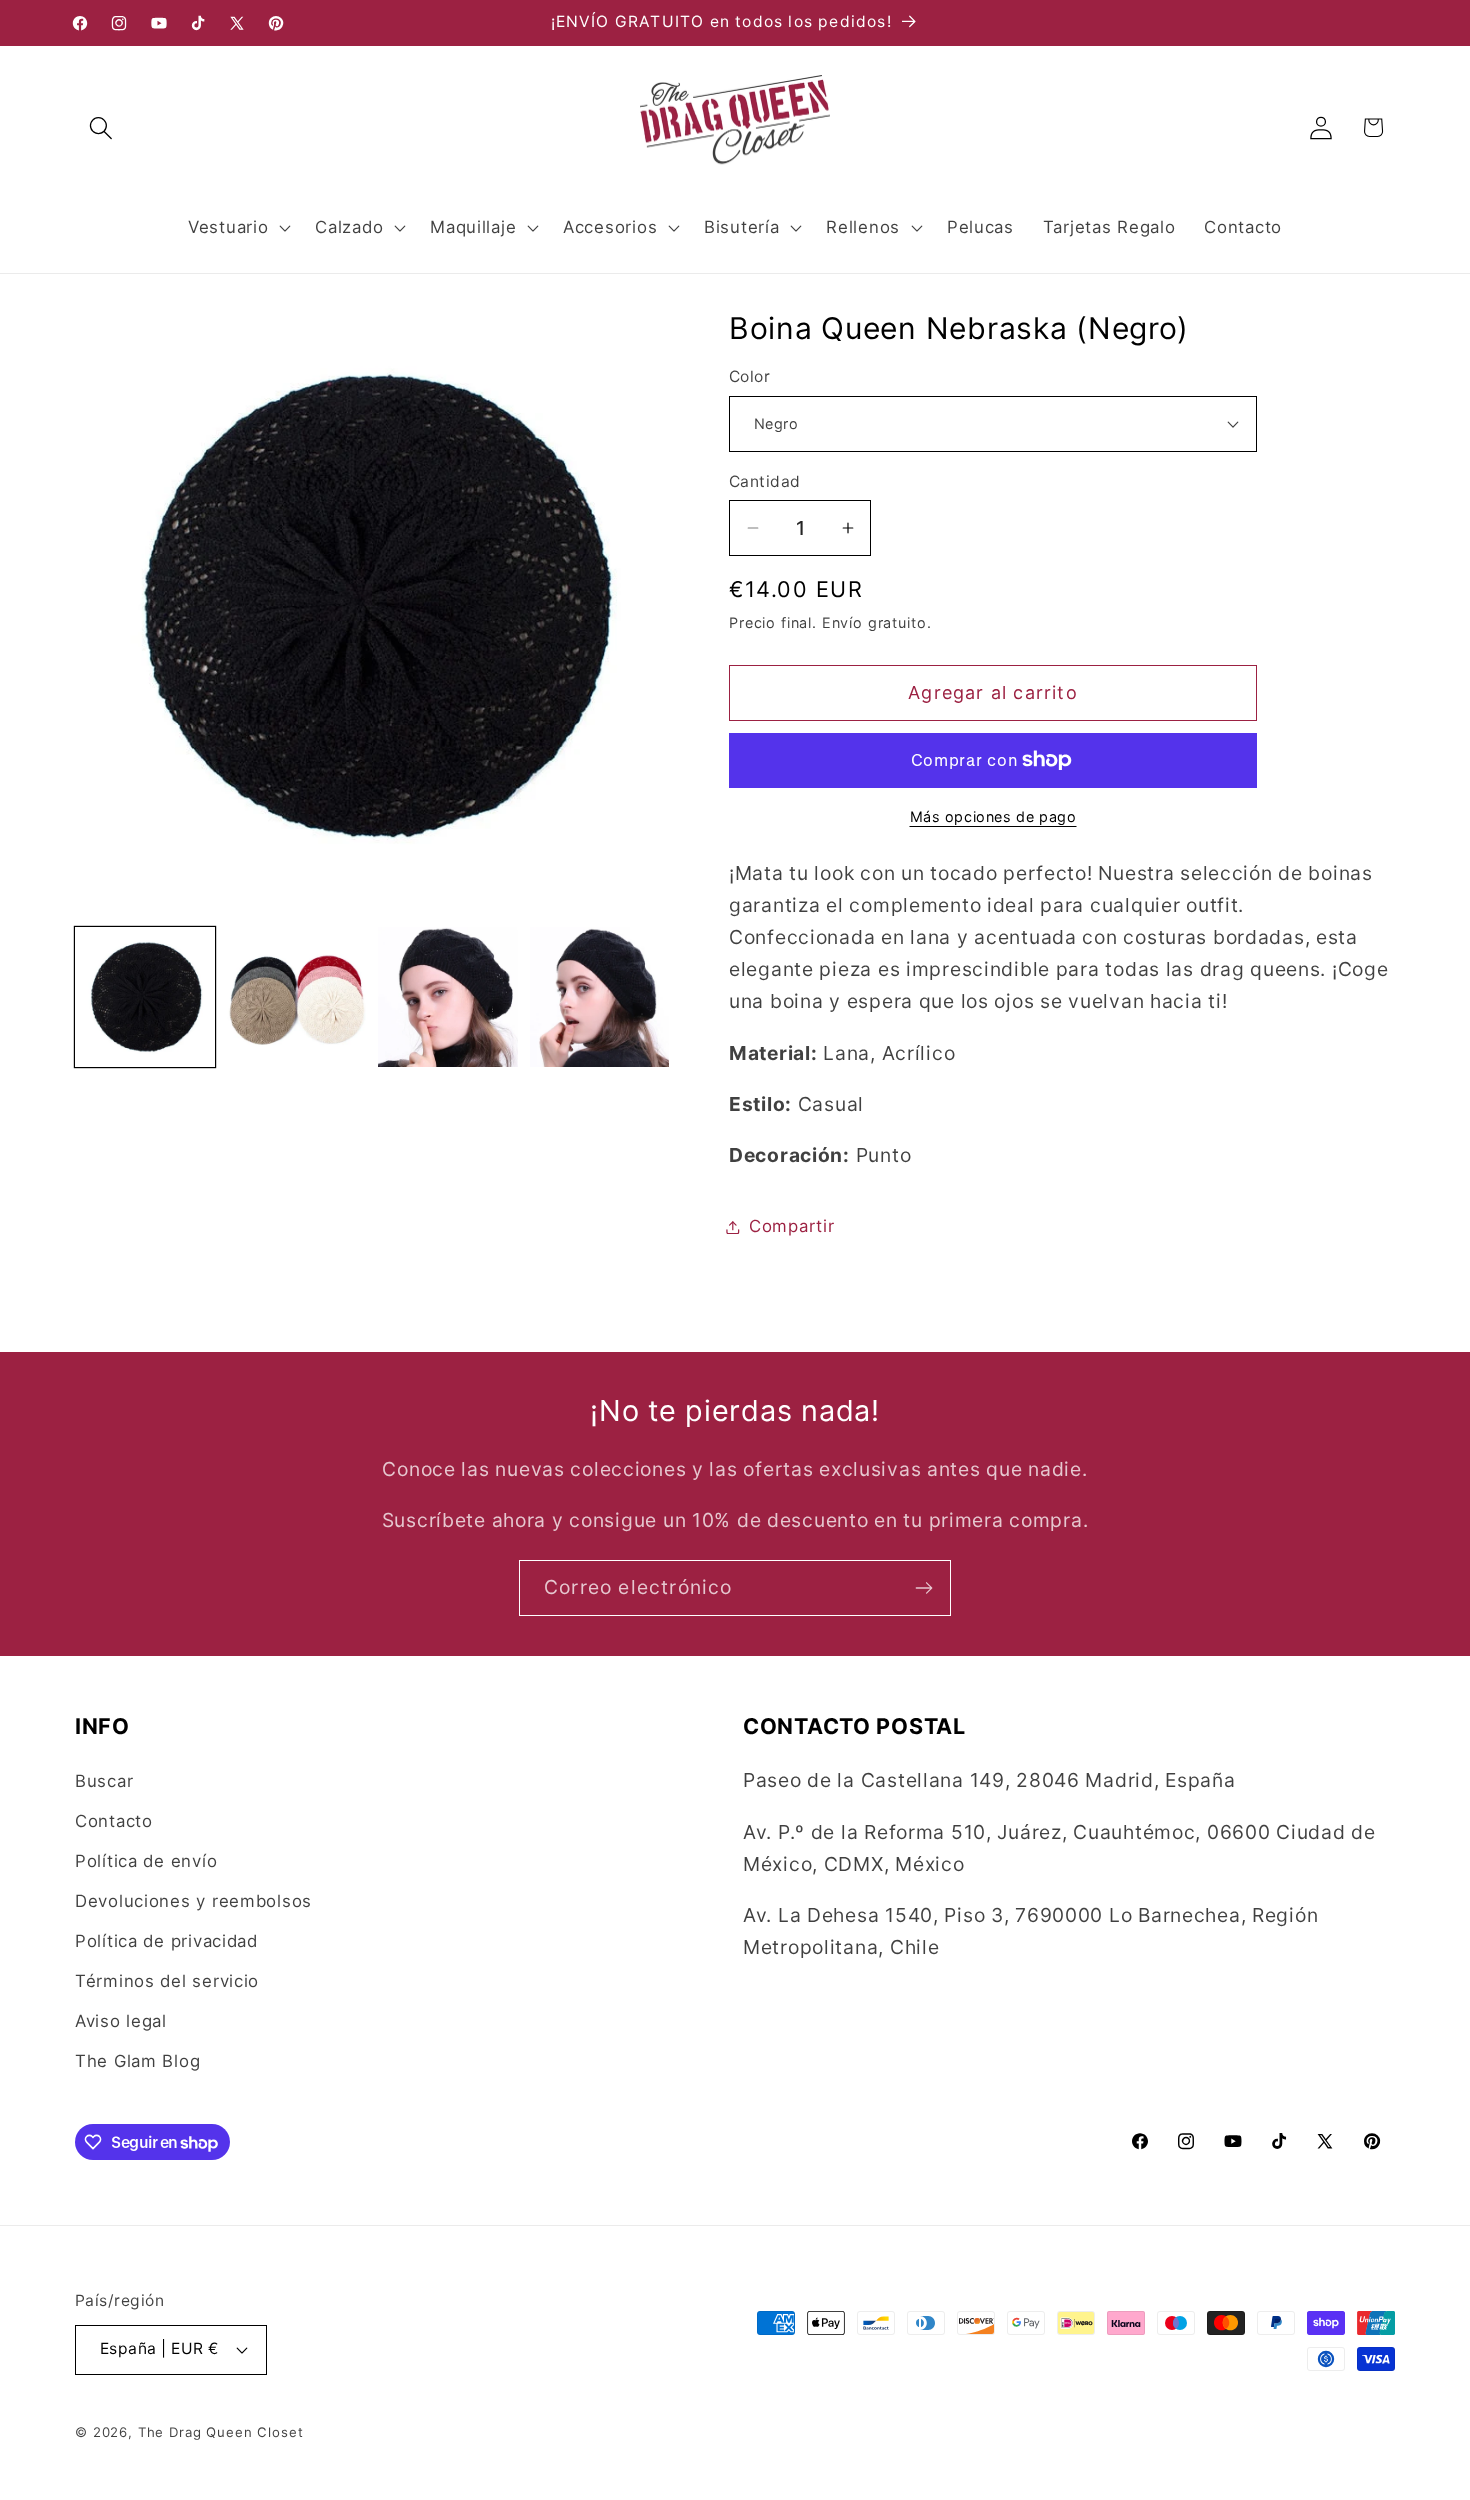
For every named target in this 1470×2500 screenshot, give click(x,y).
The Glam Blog (137, 2061)
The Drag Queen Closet (221, 2432)
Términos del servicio (167, 1981)
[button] (101, 127)
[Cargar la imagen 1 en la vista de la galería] (145, 997)
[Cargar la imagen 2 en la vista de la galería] (297, 997)
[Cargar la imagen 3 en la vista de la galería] (448, 997)
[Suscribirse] (923, 1588)
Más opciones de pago (993, 816)
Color (749, 376)
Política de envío (146, 1861)
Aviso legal (121, 2021)
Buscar (104, 1781)
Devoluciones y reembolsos (193, 1901)
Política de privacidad (166, 1941)
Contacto (114, 1821)
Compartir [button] (791, 1226)
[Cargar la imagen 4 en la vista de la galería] (600, 997)
